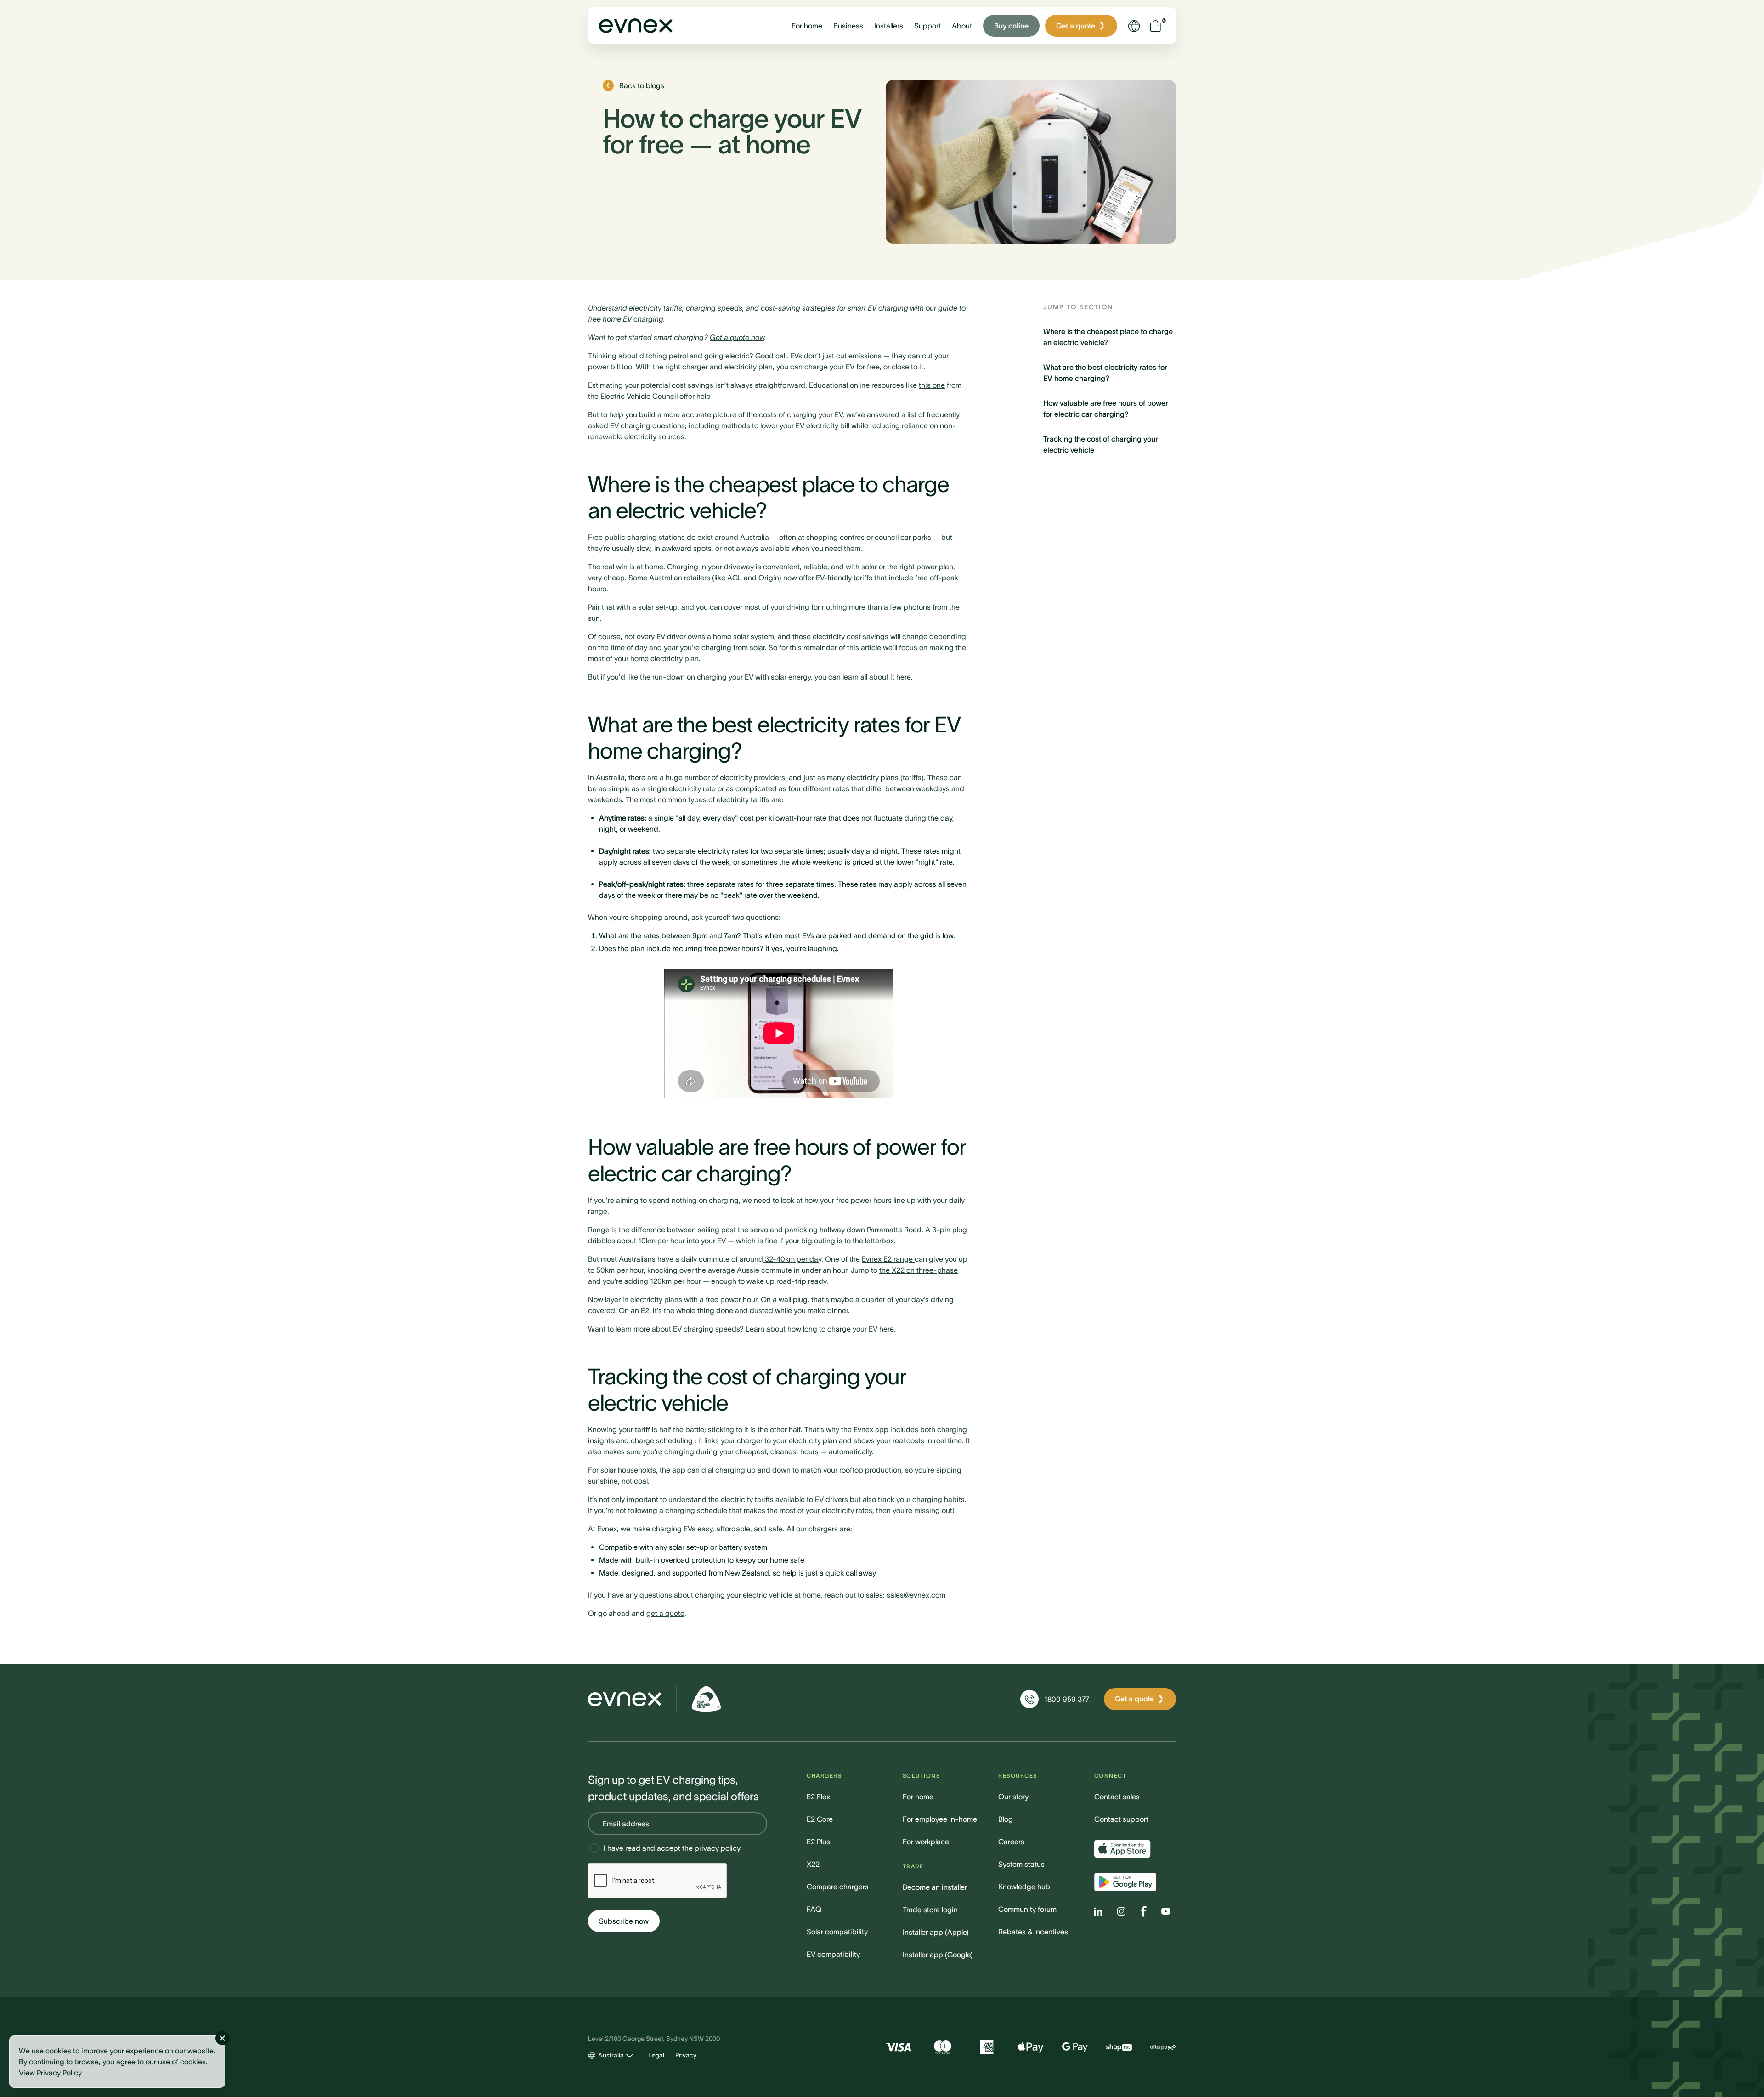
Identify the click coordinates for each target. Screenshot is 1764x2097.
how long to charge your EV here (841, 1329)
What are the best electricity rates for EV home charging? (1105, 373)
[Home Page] (625, 1699)
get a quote (665, 1613)
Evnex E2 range (888, 1259)
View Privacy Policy (50, 2073)
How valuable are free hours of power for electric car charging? (1106, 408)
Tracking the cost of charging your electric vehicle (1101, 444)
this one (932, 385)
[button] (807, 26)
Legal (656, 2055)
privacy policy (718, 1848)
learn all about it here (877, 677)
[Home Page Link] (636, 26)
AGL (735, 578)
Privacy (686, 2055)
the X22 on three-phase (919, 1270)
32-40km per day (792, 1259)
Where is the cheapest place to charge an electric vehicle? (1108, 337)
